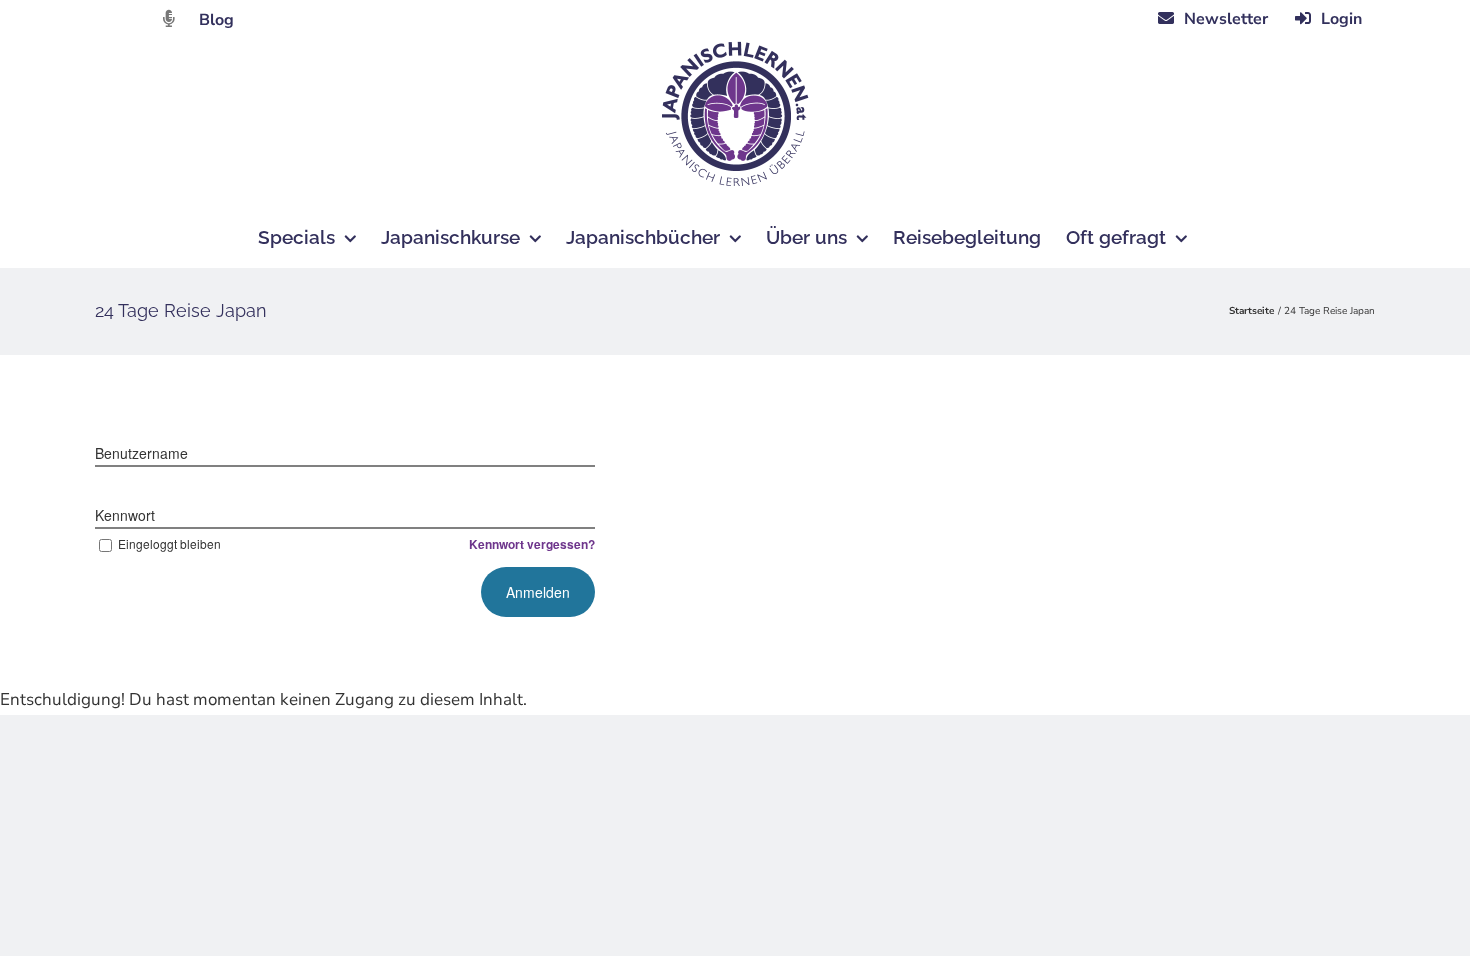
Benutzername (141, 453)
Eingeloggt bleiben (169, 543)
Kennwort (125, 515)
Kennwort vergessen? (532, 544)
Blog (216, 20)
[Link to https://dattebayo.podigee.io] (169, 18)
